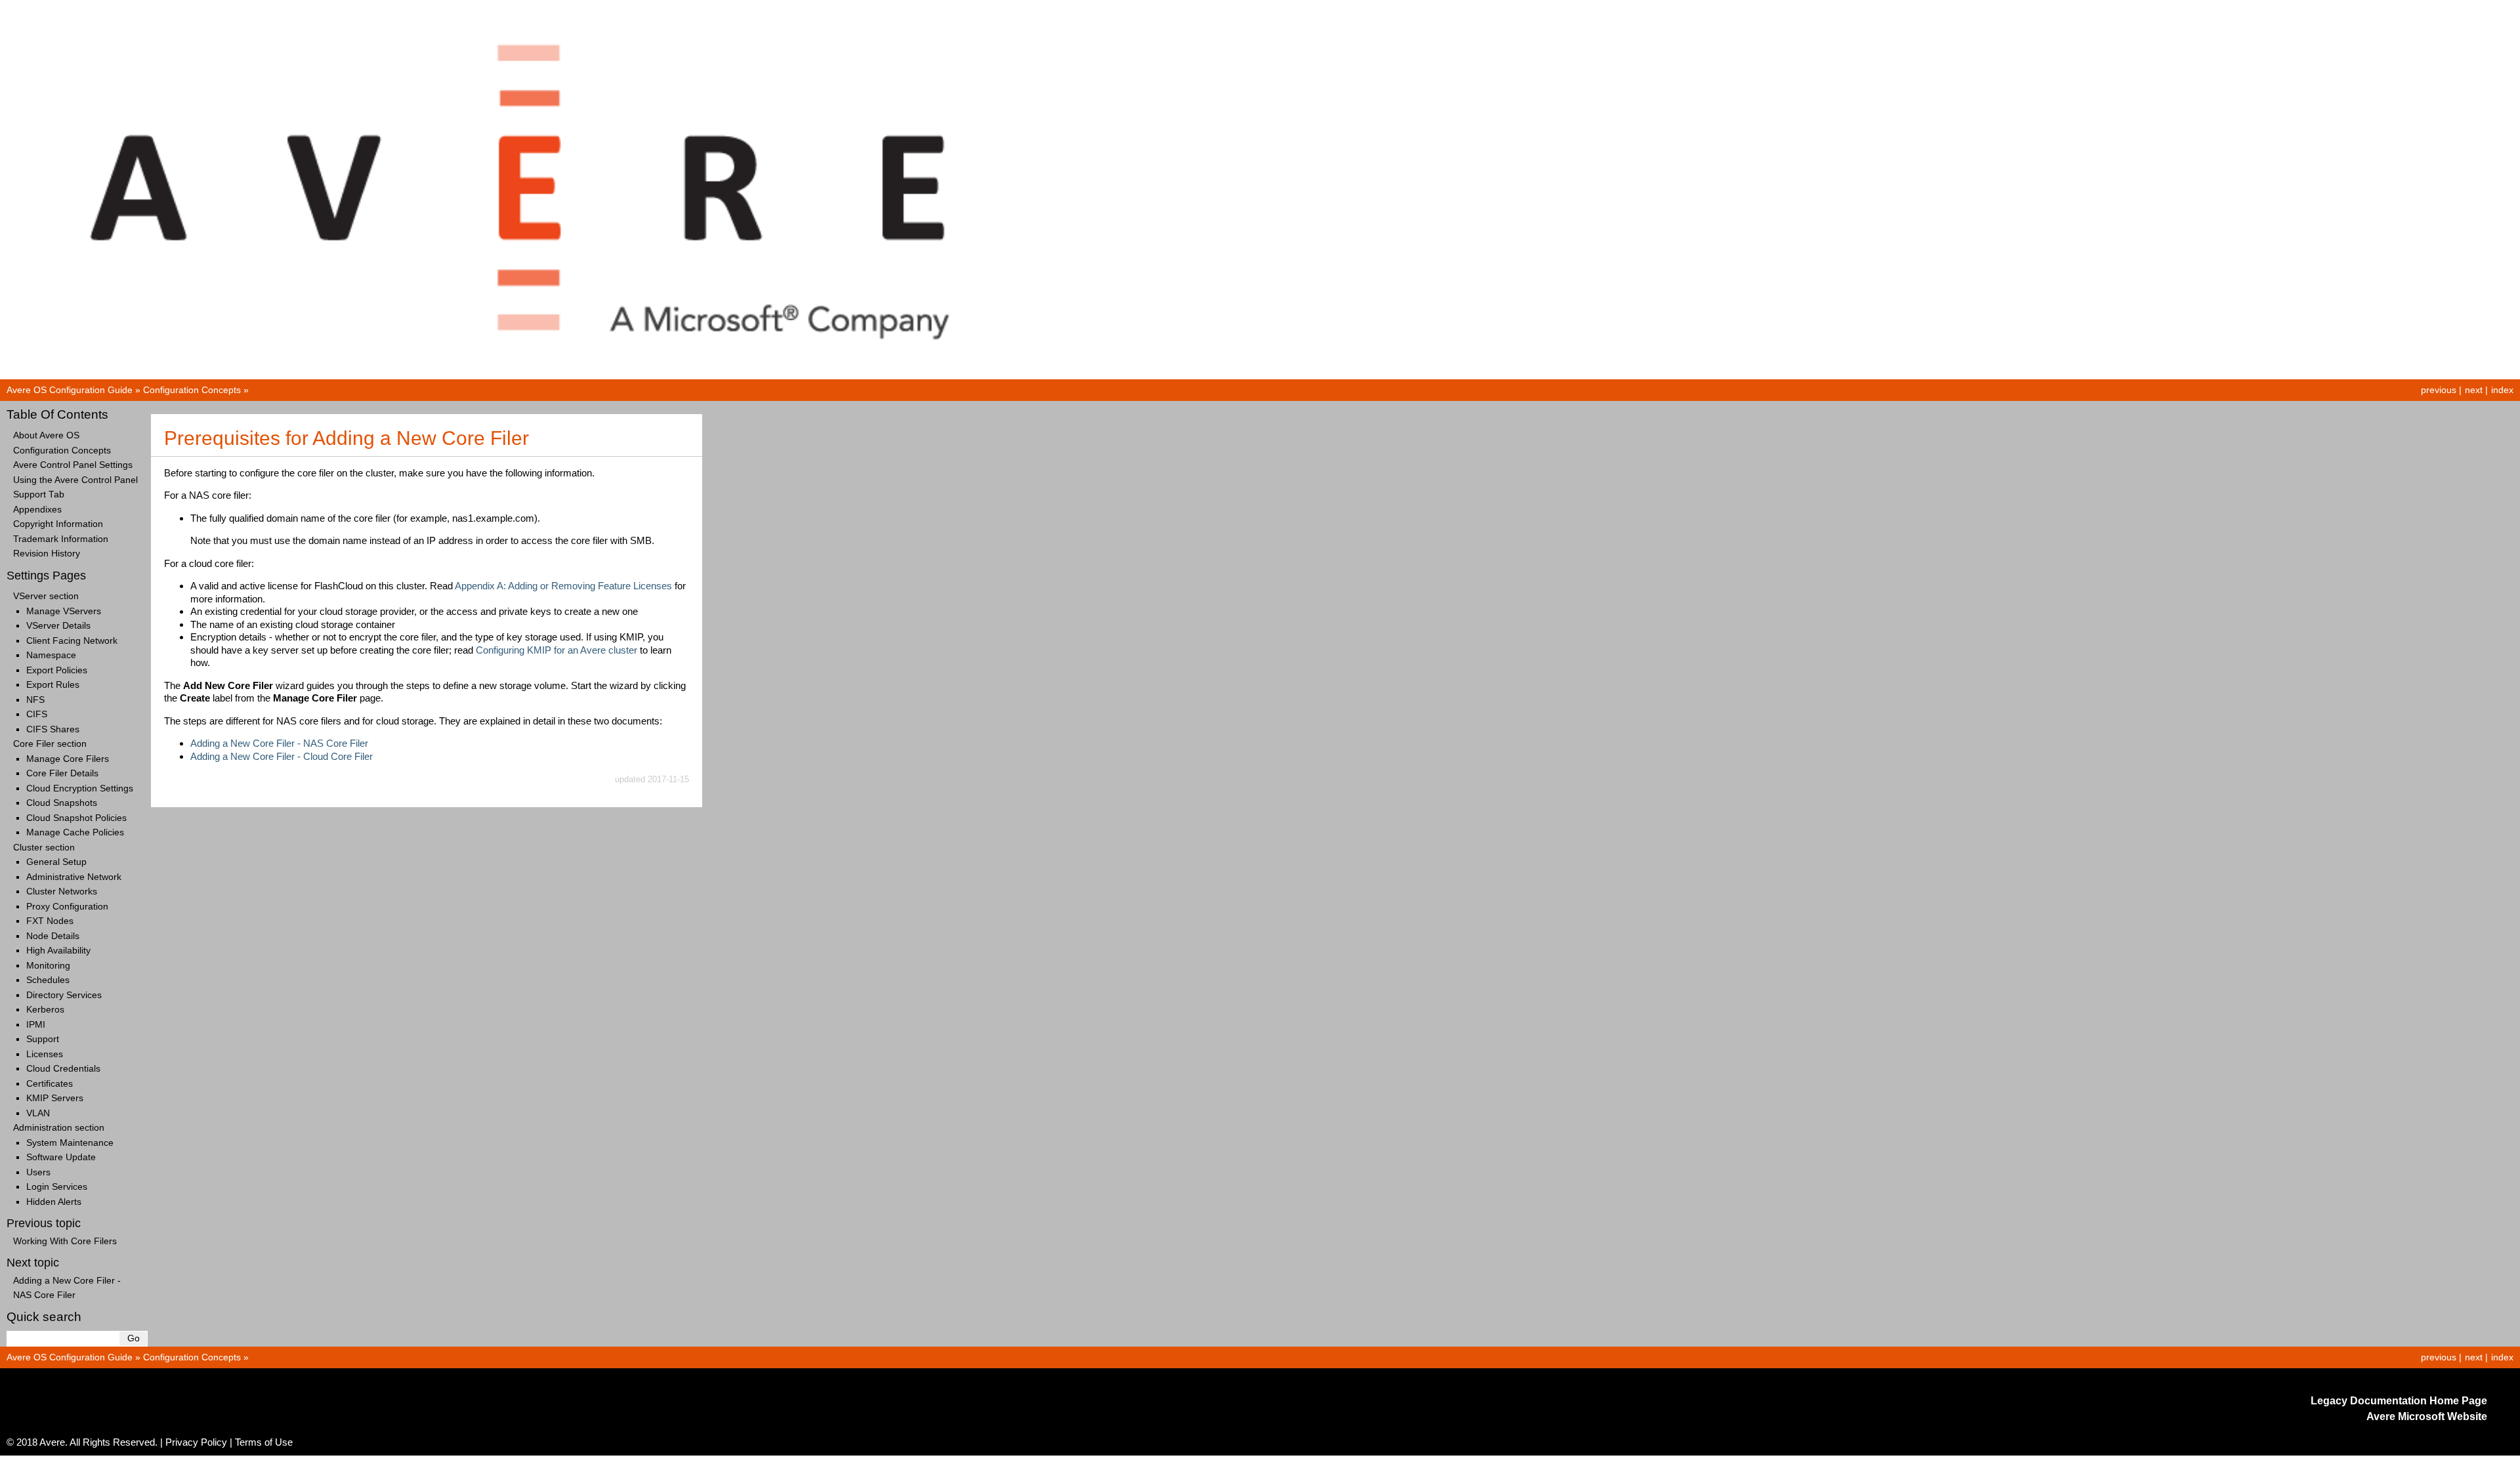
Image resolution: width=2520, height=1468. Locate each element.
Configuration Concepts (192, 390)
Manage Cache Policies (75, 832)
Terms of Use (264, 1442)
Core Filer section (50, 744)
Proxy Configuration (67, 907)
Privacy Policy (196, 1442)
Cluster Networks (62, 891)
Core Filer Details (62, 773)
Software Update (61, 1157)
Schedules (48, 980)
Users (38, 1172)
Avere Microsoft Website (2427, 1416)
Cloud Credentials (63, 1069)
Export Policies (57, 670)
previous (2439, 390)
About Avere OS (46, 435)
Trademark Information (61, 539)
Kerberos (45, 1010)
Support (43, 1039)
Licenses (45, 1054)
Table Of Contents (57, 414)
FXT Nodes (50, 921)
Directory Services (64, 995)
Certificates (50, 1084)
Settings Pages (46, 576)
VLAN (38, 1113)
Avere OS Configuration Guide (70, 390)
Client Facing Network (72, 641)
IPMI (36, 1025)
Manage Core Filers (68, 759)
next (2474, 390)
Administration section (59, 1128)
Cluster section (44, 848)
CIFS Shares (53, 729)
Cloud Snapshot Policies (76, 818)
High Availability (58, 951)
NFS (35, 700)
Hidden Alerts (54, 1202)
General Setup (56, 862)
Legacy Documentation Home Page (2399, 1401)
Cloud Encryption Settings (80, 788)
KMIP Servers (55, 1098)
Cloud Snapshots (62, 803)
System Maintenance (70, 1143)
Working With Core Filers (65, 1241)
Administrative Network (74, 877)
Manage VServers (64, 611)
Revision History (47, 554)
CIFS (37, 714)
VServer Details (58, 626)
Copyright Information (58, 524)
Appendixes (37, 510)
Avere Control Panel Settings (73, 465)
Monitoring (48, 966)
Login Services (57, 1187)
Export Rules (53, 685)
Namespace (51, 655)
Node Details (53, 936)
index (2502, 390)
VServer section (46, 596)
